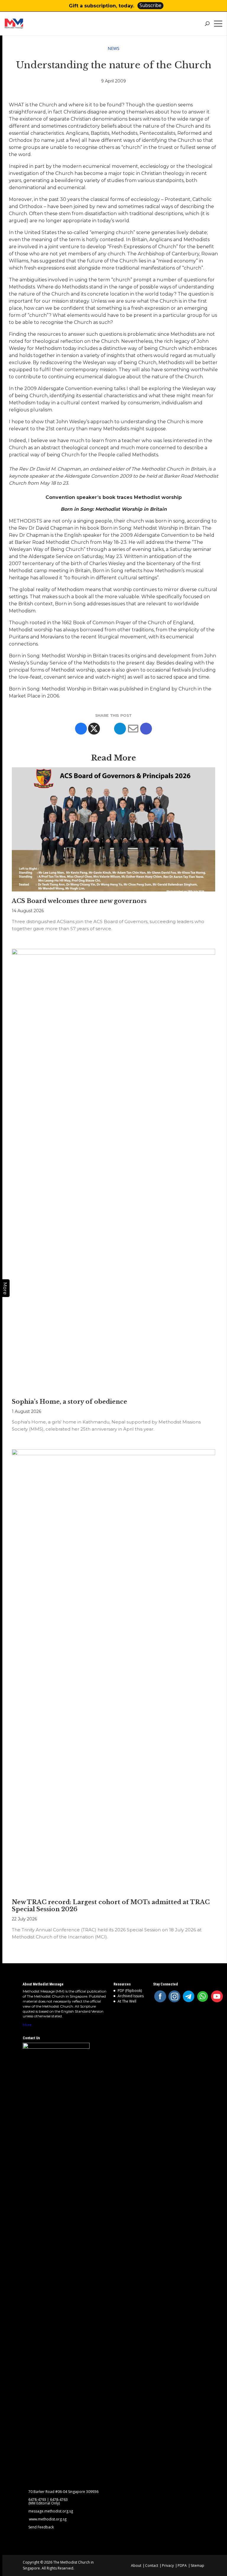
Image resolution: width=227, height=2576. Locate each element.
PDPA (182, 2566)
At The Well (127, 2001)
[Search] (207, 24)
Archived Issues (131, 1996)
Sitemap (197, 2566)
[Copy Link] (146, 729)
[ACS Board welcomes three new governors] (113, 830)
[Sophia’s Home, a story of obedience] (113, 1171)
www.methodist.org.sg (48, 2519)
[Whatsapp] (107, 729)
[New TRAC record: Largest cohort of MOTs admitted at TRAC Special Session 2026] (113, 1671)
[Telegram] (120, 729)
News (113, 48)
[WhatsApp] (203, 1996)
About (136, 2566)
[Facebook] (81, 729)
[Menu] (219, 24)
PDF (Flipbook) (130, 1991)
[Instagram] (174, 1996)
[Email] (133, 729)
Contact (152, 2566)
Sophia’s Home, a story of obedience (69, 1402)
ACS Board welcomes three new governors (79, 901)
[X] (94, 729)
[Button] (219, 6)
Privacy (168, 2566)
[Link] (26, 24)
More (27, 2025)
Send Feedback (41, 2527)
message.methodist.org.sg (51, 2511)
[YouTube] (217, 1996)
